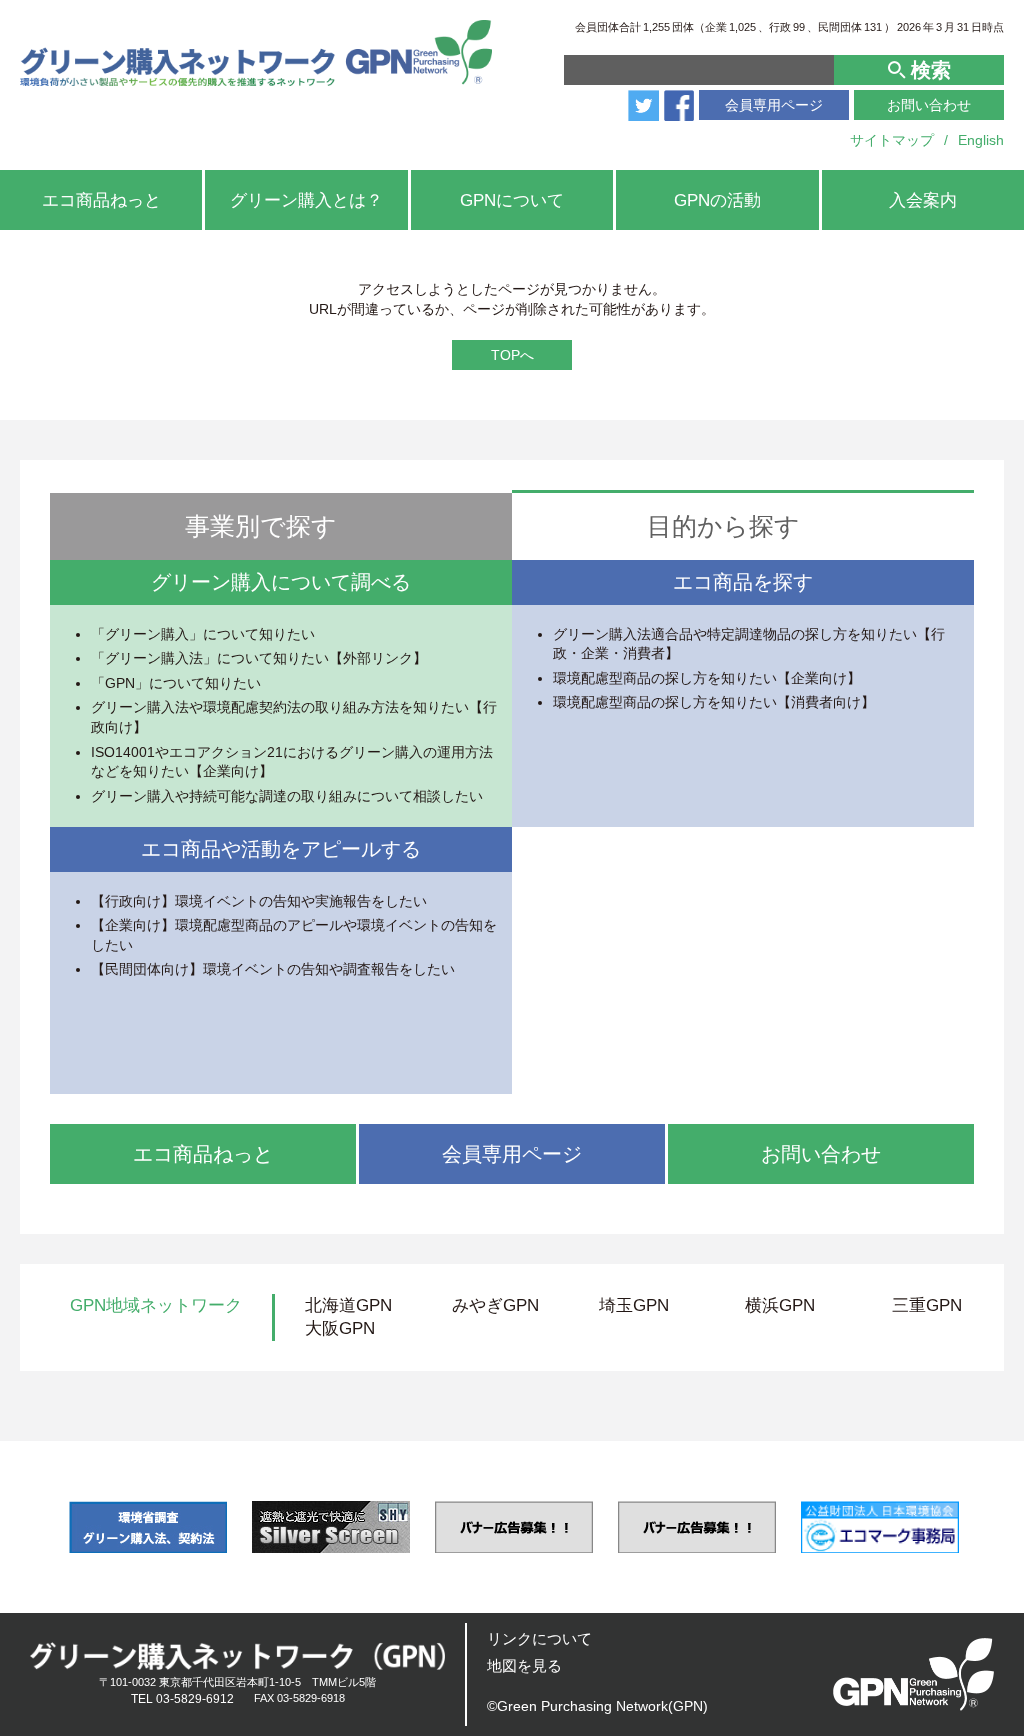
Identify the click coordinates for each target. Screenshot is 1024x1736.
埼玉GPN (634, 1305)
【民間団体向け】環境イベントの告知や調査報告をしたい (273, 969)
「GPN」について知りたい (176, 683)
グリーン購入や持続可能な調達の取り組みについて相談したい (287, 796)
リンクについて (539, 1638)
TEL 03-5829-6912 (182, 1699)
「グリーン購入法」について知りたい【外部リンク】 (259, 658)
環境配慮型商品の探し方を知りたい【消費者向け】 (714, 702)
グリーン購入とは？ (306, 200)
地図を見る (524, 1665)
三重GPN (927, 1305)
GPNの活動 (717, 200)
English (981, 140)
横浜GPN (780, 1305)
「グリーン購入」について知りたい (203, 634)
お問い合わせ (929, 105)
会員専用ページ (774, 105)
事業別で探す (261, 526)
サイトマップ (892, 140)
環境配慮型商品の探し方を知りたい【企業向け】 (707, 678)
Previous (33, 1527)
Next (991, 1527)
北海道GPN (348, 1305)
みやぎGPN (495, 1305)
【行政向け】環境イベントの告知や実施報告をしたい (259, 901)
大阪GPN (340, 1328)
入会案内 (923, 200)
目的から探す (723, 526)
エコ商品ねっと (101, 200)
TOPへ (512, 355)
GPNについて (512, 200)
